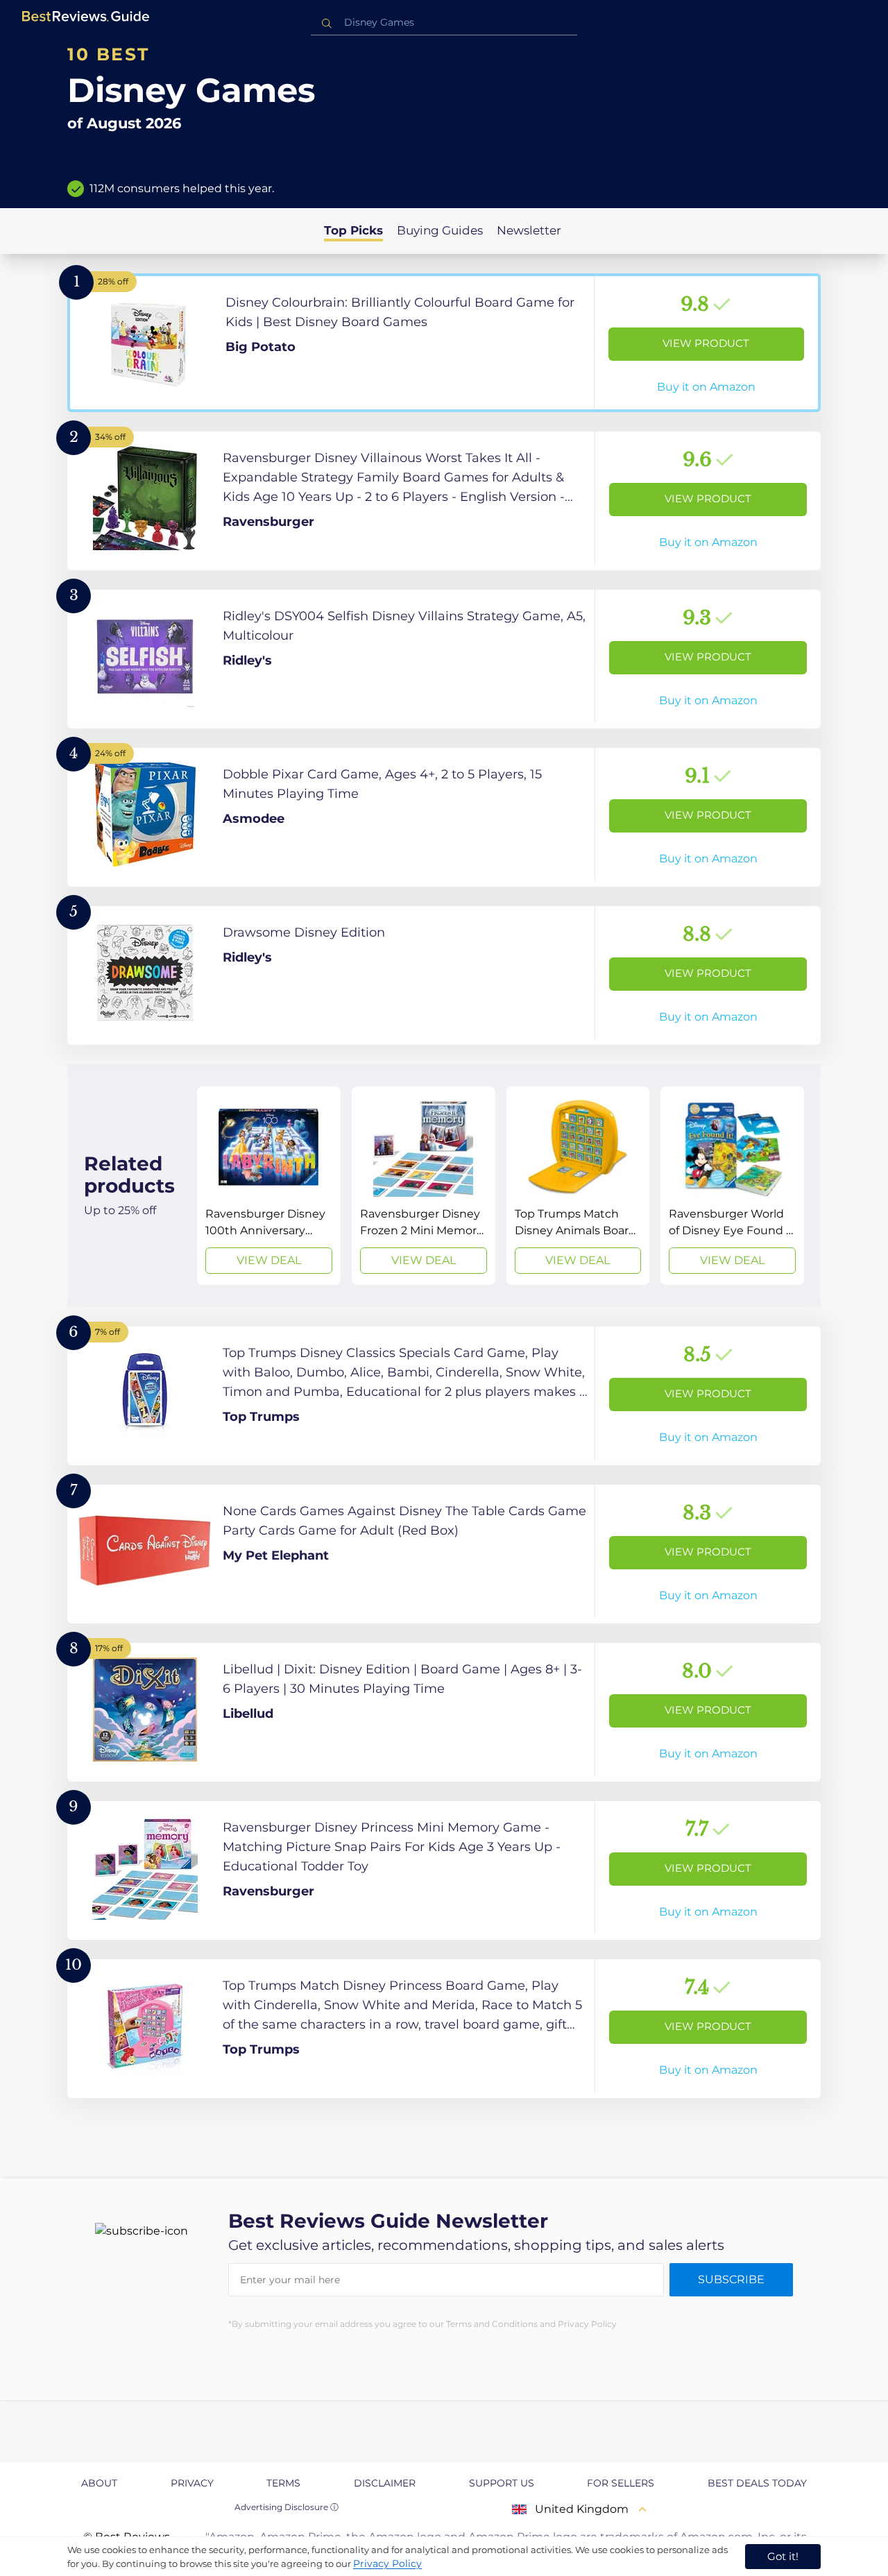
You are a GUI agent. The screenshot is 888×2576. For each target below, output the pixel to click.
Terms (283, 2483)
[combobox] (444, 23)
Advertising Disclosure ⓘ (287, 2507)
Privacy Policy (387, 2564)
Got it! (783, 2556)
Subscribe (731, 2279)
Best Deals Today (757, 2483)
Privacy (192, 2483)
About (99, 2483)
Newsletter (529, 230)
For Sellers (621, 2483)
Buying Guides (440, 230)
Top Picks (353, 230)
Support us (502, 2483)
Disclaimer (385, 2483)
